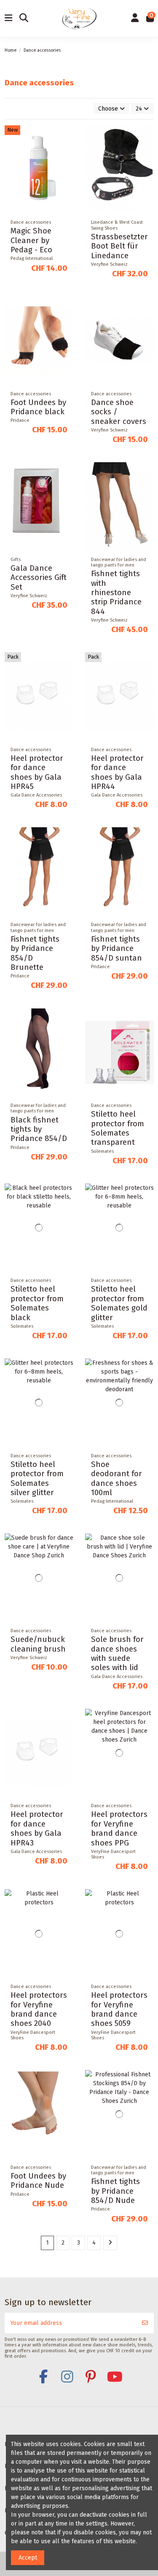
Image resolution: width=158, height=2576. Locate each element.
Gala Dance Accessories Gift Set (39, 578)
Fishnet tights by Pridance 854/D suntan (116, 949)
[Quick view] (67, 167)
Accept (28, 2558)
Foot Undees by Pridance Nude (38, 2181)
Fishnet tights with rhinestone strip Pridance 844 (116, 593)
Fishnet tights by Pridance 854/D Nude (115, 2191)
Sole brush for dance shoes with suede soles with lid (117, 1653)
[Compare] (67, 152)
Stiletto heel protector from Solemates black (37, 1303)
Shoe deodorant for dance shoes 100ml (116, 1479)
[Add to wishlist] (67, 138)
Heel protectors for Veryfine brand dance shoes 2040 (39, 2009)
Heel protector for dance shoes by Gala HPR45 (37, 772)
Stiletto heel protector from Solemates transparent (118, 1128)
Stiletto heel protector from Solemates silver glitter (37, 1479)
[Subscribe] (145, 2323)
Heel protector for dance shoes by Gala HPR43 (37, 1828)
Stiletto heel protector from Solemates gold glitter (119, 1303)
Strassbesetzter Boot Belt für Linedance (119, 246)
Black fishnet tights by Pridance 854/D (39, 1129)
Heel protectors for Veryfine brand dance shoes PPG (119, 1828)
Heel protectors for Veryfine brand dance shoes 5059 (119, 2009)
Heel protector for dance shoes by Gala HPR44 (117, 772)
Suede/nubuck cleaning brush (38, 1644)
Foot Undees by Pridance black (38, 407)
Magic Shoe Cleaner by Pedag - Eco (31, 240)
